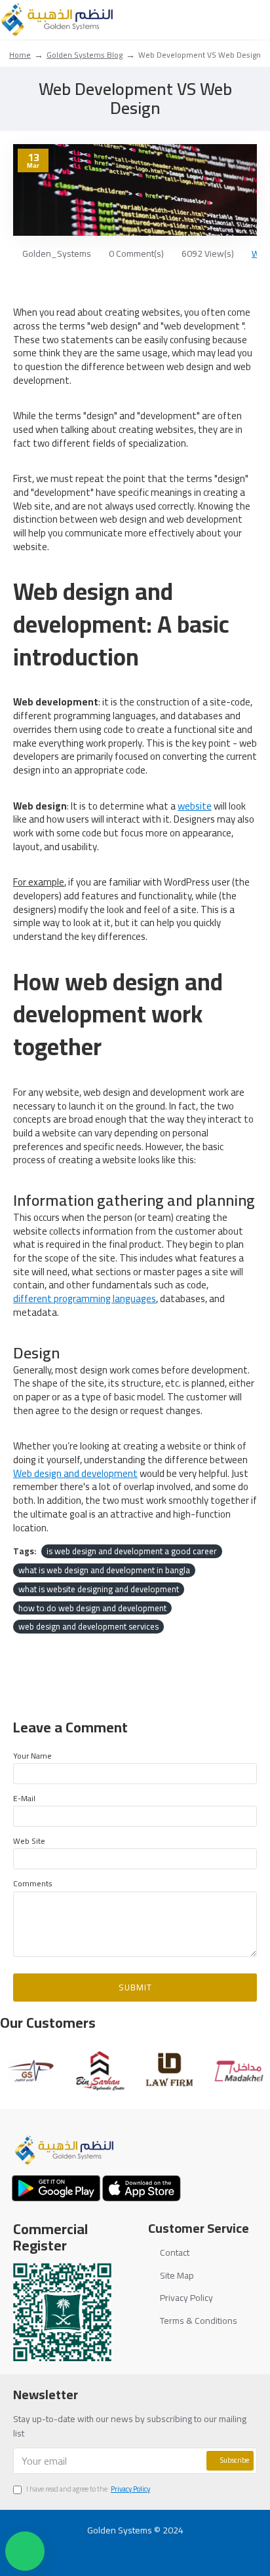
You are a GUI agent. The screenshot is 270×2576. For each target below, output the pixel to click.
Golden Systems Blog (85, 55)
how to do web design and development (92, 1608)
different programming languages (85, 1299)
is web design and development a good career (132, 1551)
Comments (33, 1883)
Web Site (29, 1841)
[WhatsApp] (185, 2547)
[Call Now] (160, 2547)
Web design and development (75, 1474)
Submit (135, 1987)
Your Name (32, 1756)
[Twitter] (110, 2547)
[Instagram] (135, 2547)
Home (20, 55)
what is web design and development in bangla (104, 1570)
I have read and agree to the (88, 2490)
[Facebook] (86, 2547)
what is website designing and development (99, 1589)
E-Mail (24, 1798)
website (195, 807)
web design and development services (88, 1627)
